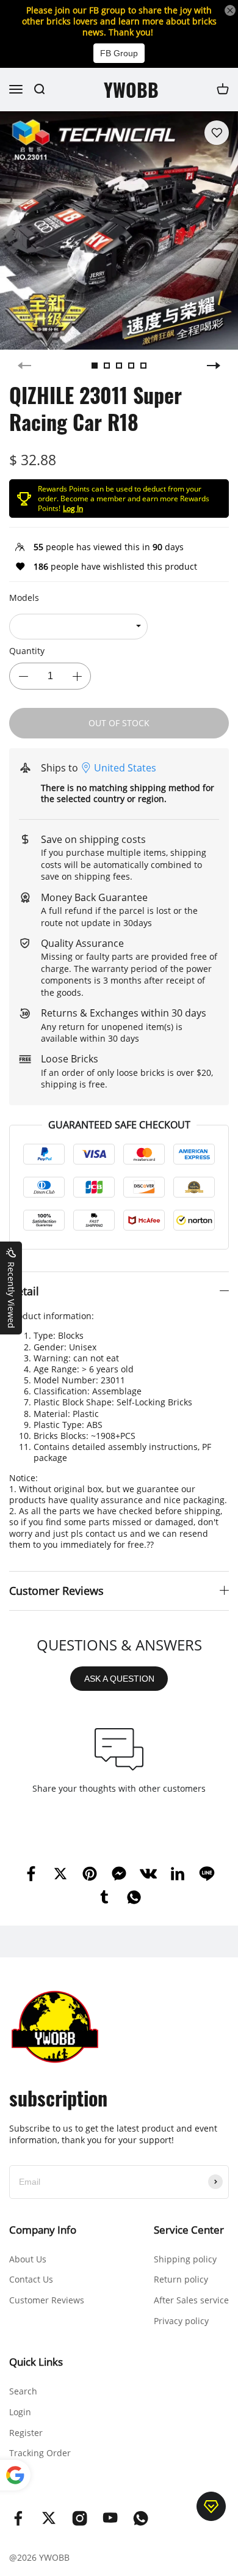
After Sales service (191, 2300)
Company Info (43, 2230)
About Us (28, 2259)
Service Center (189, 2230)
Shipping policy (185, 2259)
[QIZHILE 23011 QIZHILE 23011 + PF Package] (78, 627)
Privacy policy (181, 2321)
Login (20, 2412)
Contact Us (31, 2279)
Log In (73, 508)
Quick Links (36, 2362)
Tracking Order (40, 2453)
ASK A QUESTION (119, 1679)
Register (26, 2433)
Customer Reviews (47, 2300)
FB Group (119, 53)
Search (23, 2391)
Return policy (181, 2279)
